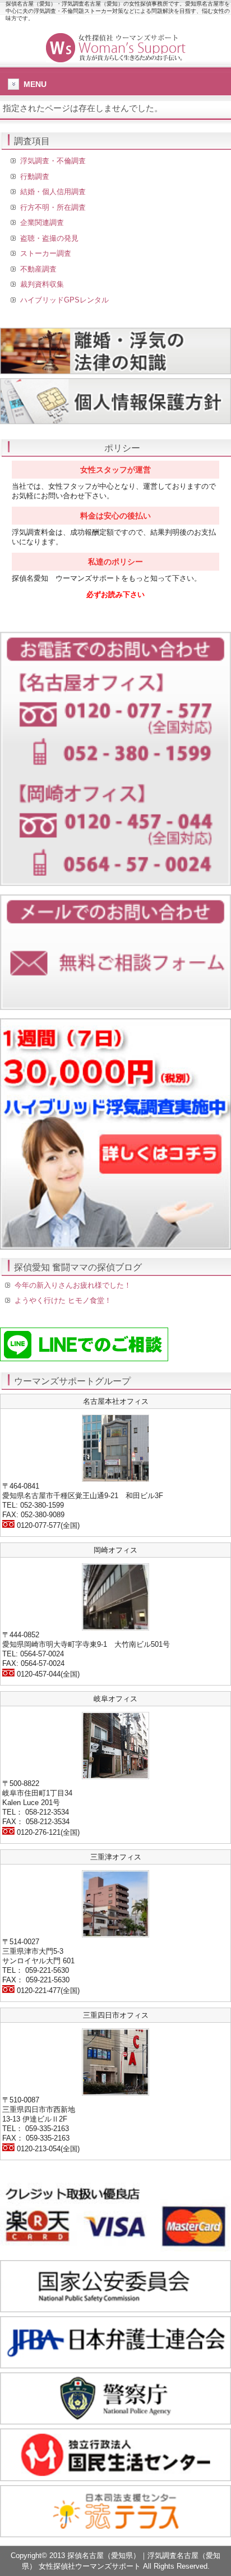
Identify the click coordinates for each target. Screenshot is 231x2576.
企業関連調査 (42, 222)
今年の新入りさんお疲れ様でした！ (73, 1285)
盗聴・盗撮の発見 (49, 238)
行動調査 (35, 176)
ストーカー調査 (46, 253)
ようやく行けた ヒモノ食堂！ (63, 1300)
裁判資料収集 (42, 284)
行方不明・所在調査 (53, 207)
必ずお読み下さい (115, 594)
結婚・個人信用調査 (53, 192)
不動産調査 (38, 269)
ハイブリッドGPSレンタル (64, 300)
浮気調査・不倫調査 (53, 161)
